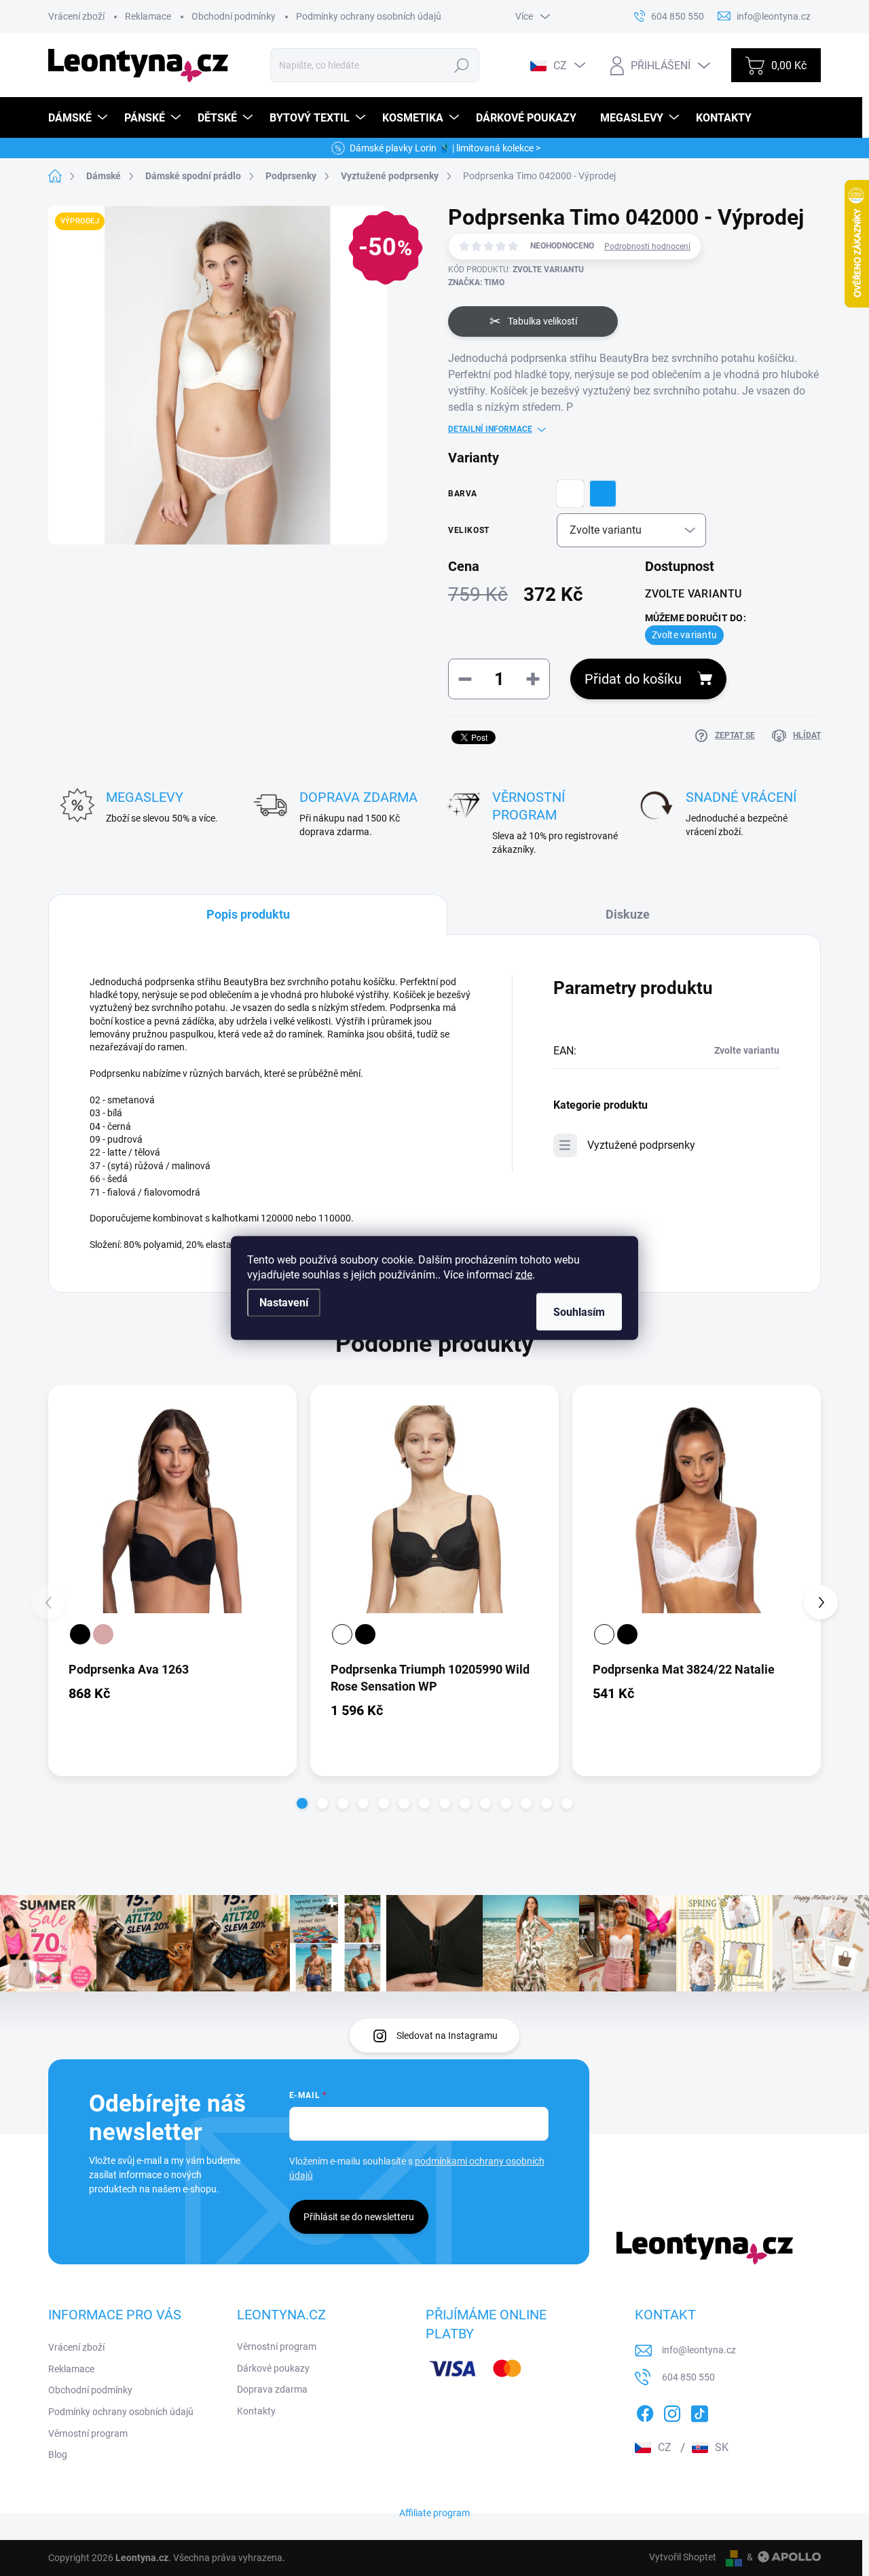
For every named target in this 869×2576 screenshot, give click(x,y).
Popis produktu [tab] (248, 914)
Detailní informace (490, 429)
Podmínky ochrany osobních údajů (369, 16)
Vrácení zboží (76, 16)
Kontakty (256, 2411)
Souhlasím (579, 1312)
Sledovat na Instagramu (447, 2036)
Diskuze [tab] (628, 914)
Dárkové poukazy (273, 2368)
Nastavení (284, 1303)
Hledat (461, 65)
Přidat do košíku (633, 679)
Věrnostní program (88, 2433)
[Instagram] (672, 2411)
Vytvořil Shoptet (683, 2557)
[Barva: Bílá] (342, 1634)
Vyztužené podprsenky (641, 1145)
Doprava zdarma (272, 2389)
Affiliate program (434, 2513)
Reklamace (148, 16)
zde (524, 1275)
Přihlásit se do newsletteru (359, 2217)
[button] (302, 1803)
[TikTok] (699, 2411)
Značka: (476, 282)
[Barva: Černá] (80, 1634)
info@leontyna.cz (699, 2350)
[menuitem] (79, 118)
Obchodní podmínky (234, 16)
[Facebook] (645, 2411)
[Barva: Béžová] (103, 1634)
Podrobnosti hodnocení (647, 246)
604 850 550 (688, 2377)
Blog (58, 2454)
